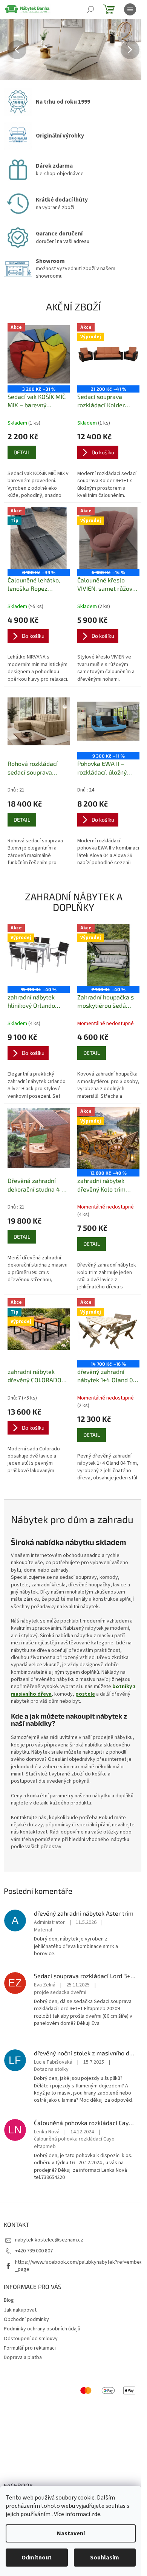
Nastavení (71, 2533)
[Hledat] (90, 9)
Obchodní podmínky (26, 2319)
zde (96, 2514)
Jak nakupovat (20, 2310)
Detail (22, 452)
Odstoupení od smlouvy (31, 2339)
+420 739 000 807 (34, 2251)
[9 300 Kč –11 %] (108, 721)
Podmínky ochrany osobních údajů (42, 2329)
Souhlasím (105, 2558)
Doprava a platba (23, 2358)
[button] (11, 50)
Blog (9, 2300)
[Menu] (130, 9)
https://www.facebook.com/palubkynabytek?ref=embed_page (79, 2266)
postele (85, 1694)
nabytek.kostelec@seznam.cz (49, 2240)
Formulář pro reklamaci (30, 2348)
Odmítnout (37, 2558)
